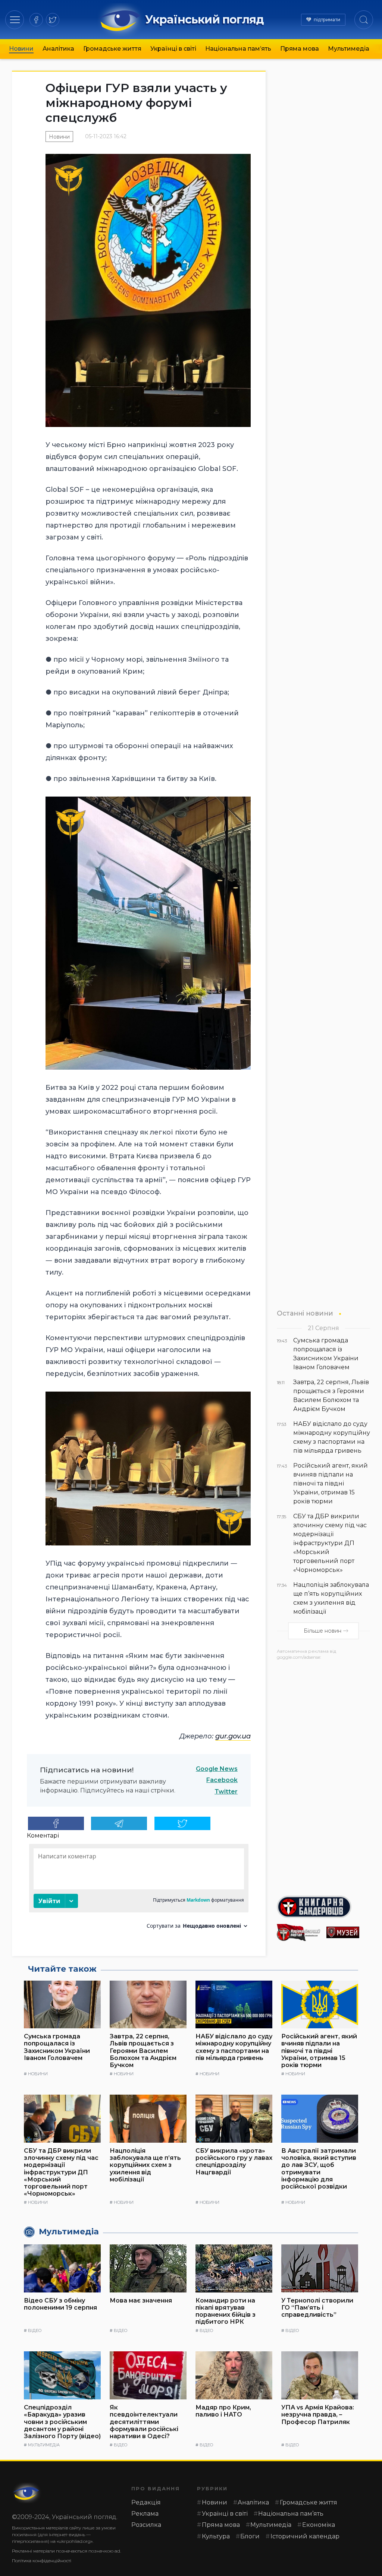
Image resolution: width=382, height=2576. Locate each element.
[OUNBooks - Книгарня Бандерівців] (323, 1907)
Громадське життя (112, 49)
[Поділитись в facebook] (56, 1823)
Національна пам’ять (238, 49)
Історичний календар (305, 2536)
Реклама (145, 2514)
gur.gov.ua (233, 1736)
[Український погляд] (27, 2493)
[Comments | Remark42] (139, 1889)
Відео (35, 2330)
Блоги (250, 2536)
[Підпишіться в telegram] (119, 1823)
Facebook (222, 1780)
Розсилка (146, 2525)
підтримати (327, 20)
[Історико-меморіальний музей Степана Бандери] (348, 1932)
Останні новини (305, 1313)
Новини (21, 49)
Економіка (319, 2525)
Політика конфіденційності (42, 2561)
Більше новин (322, 1631)
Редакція (146, 2502)
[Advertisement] (323, 1775)
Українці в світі (173, 49)
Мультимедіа (349, 49)
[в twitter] (53, 20)
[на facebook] (36, 20)
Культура (216, 2536)
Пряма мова (300, 49)
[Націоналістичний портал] (299, 1933)
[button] (15, 20)
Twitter (226, 1792)
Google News (217, 1769)
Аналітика (58, 49)
